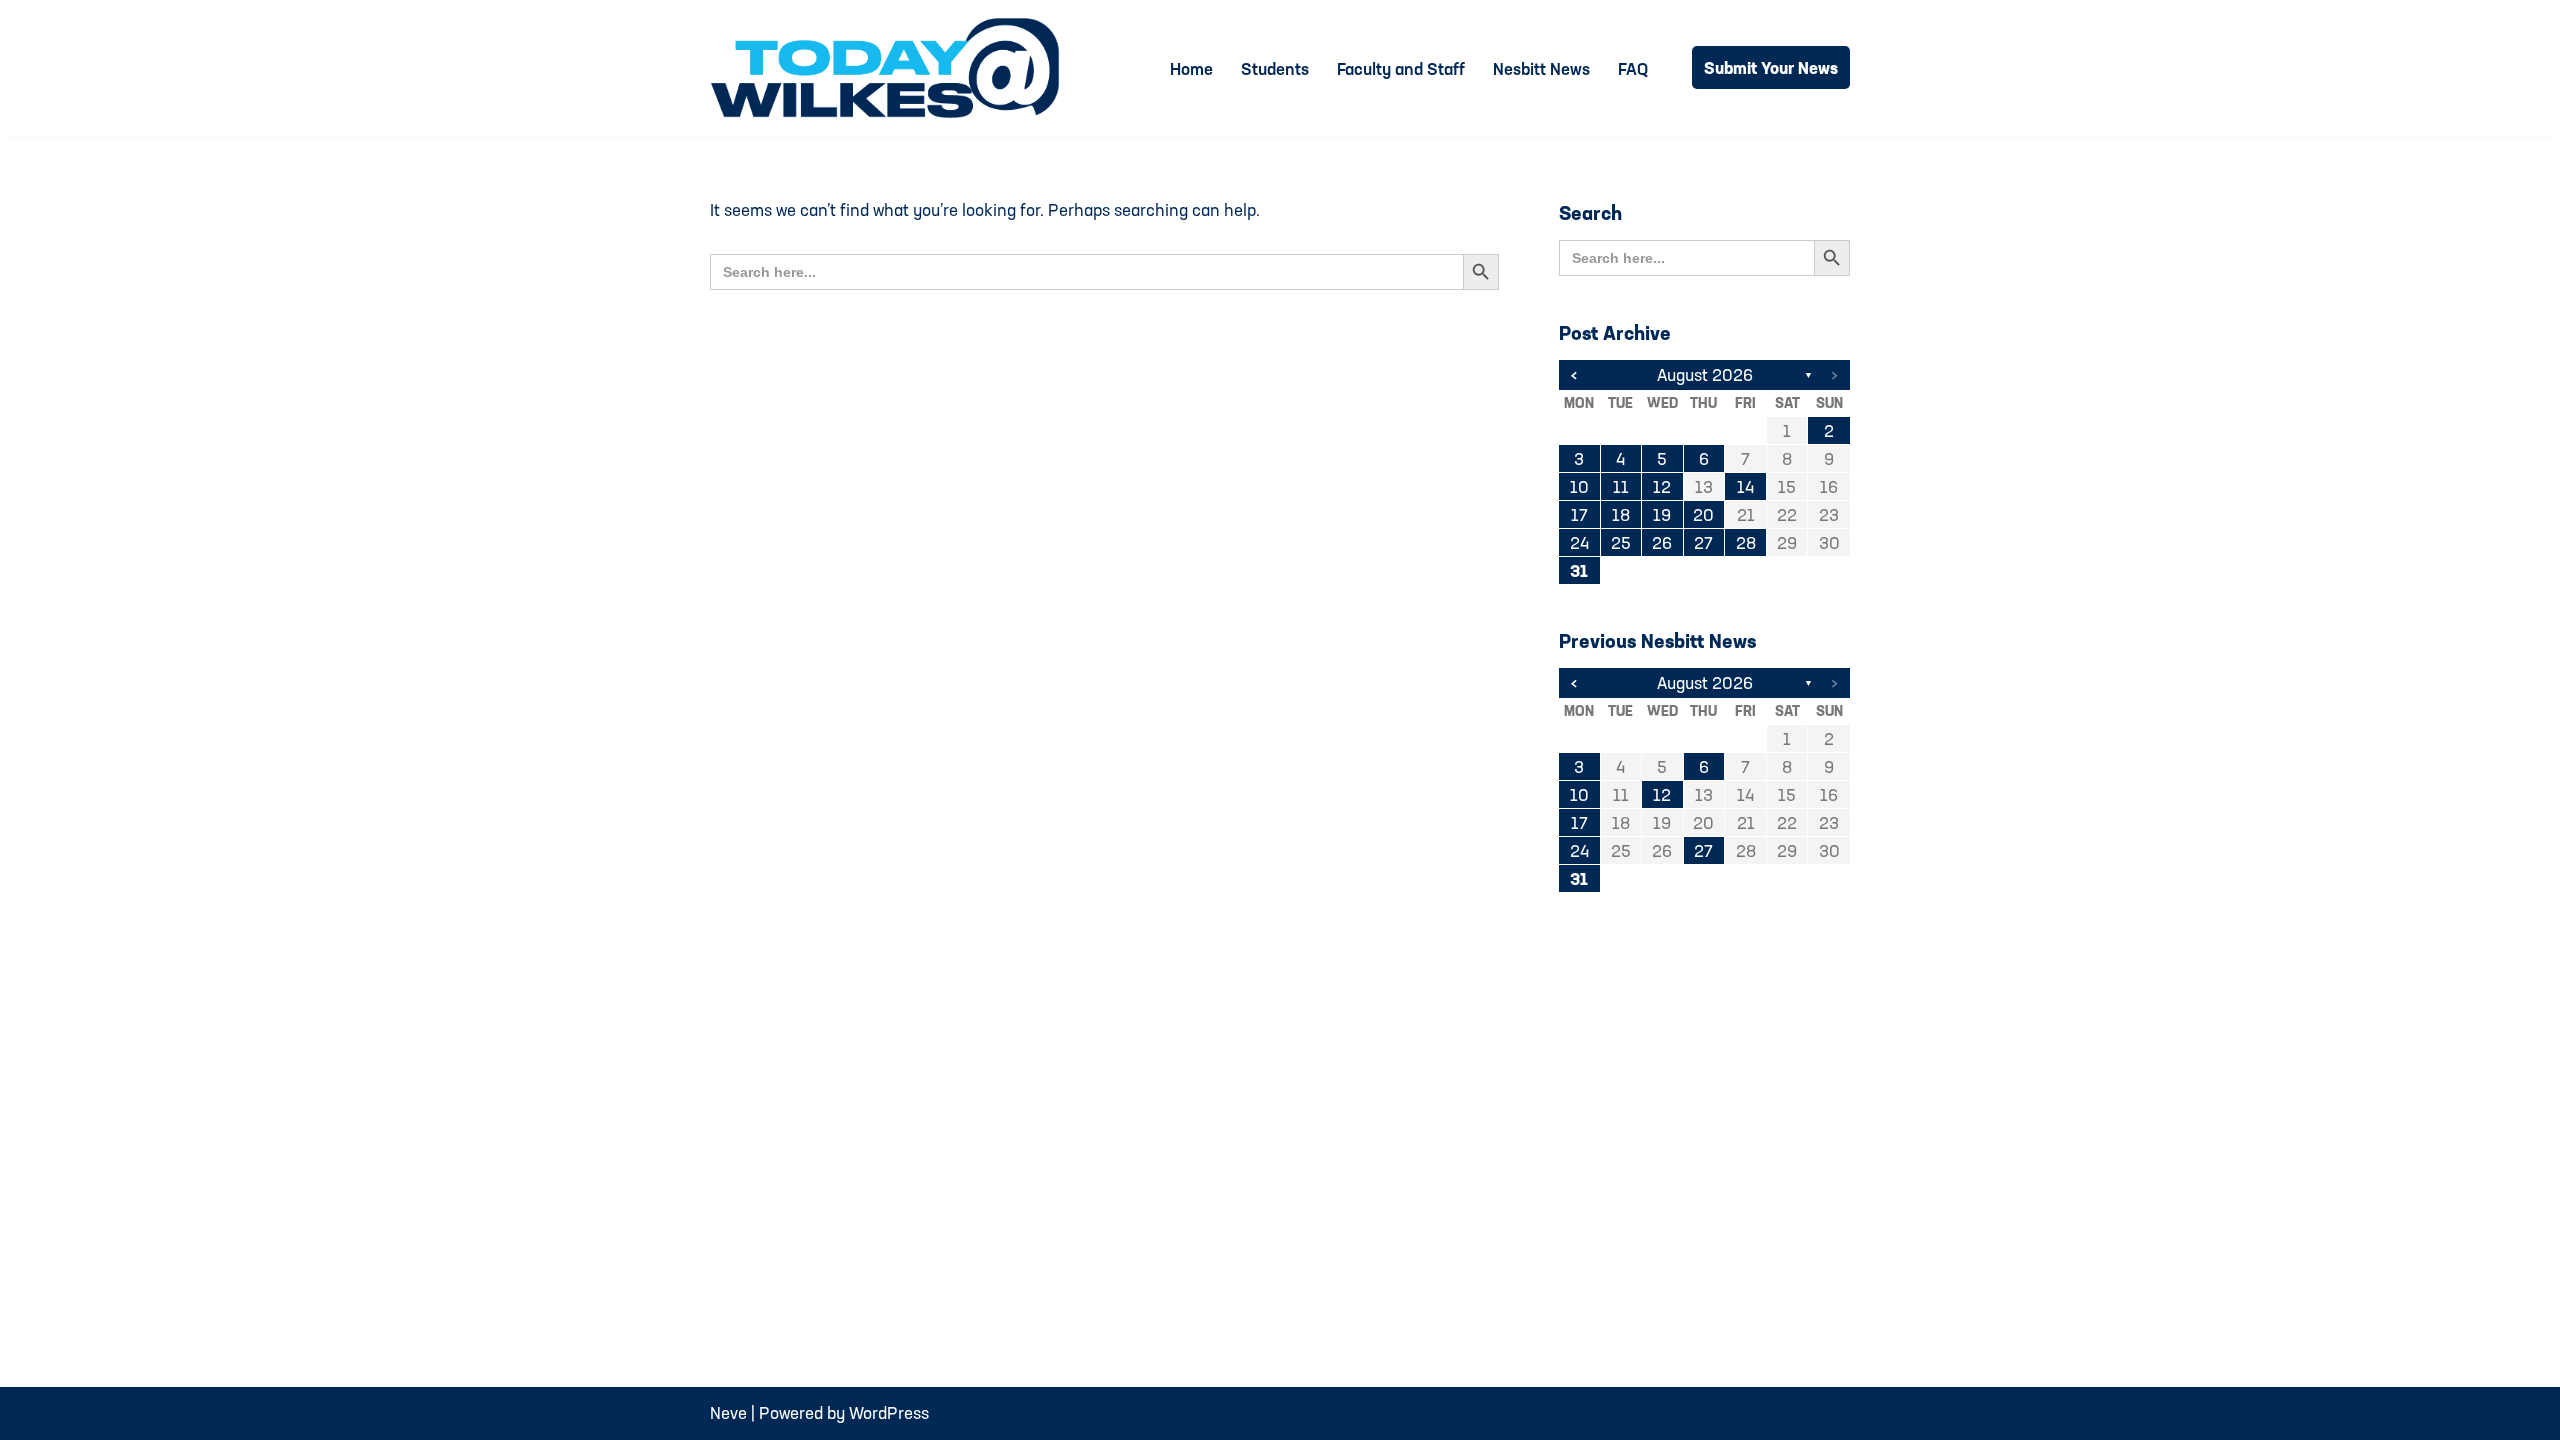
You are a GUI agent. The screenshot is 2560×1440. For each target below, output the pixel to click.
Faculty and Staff (1401, 68)
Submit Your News (1771, 67)
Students (1275, 68)
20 (1703, 514)
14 (1745, 486)
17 (1579, 514)
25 (1621, 542)
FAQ (1633, 68)
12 (1662, 486)
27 (1703, 542)
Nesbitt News (1541, 68)
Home (1191, 68)
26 (1662, 542)
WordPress (889, 1412)
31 (1579, 570)
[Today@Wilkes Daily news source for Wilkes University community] (890, 68)
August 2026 (1705, 374)
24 (1579, 542)
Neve (728, 1412)
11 (1621, 486)
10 (1579, 486)
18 (1621, 514)
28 (1746, 542)
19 (1662, 514)
